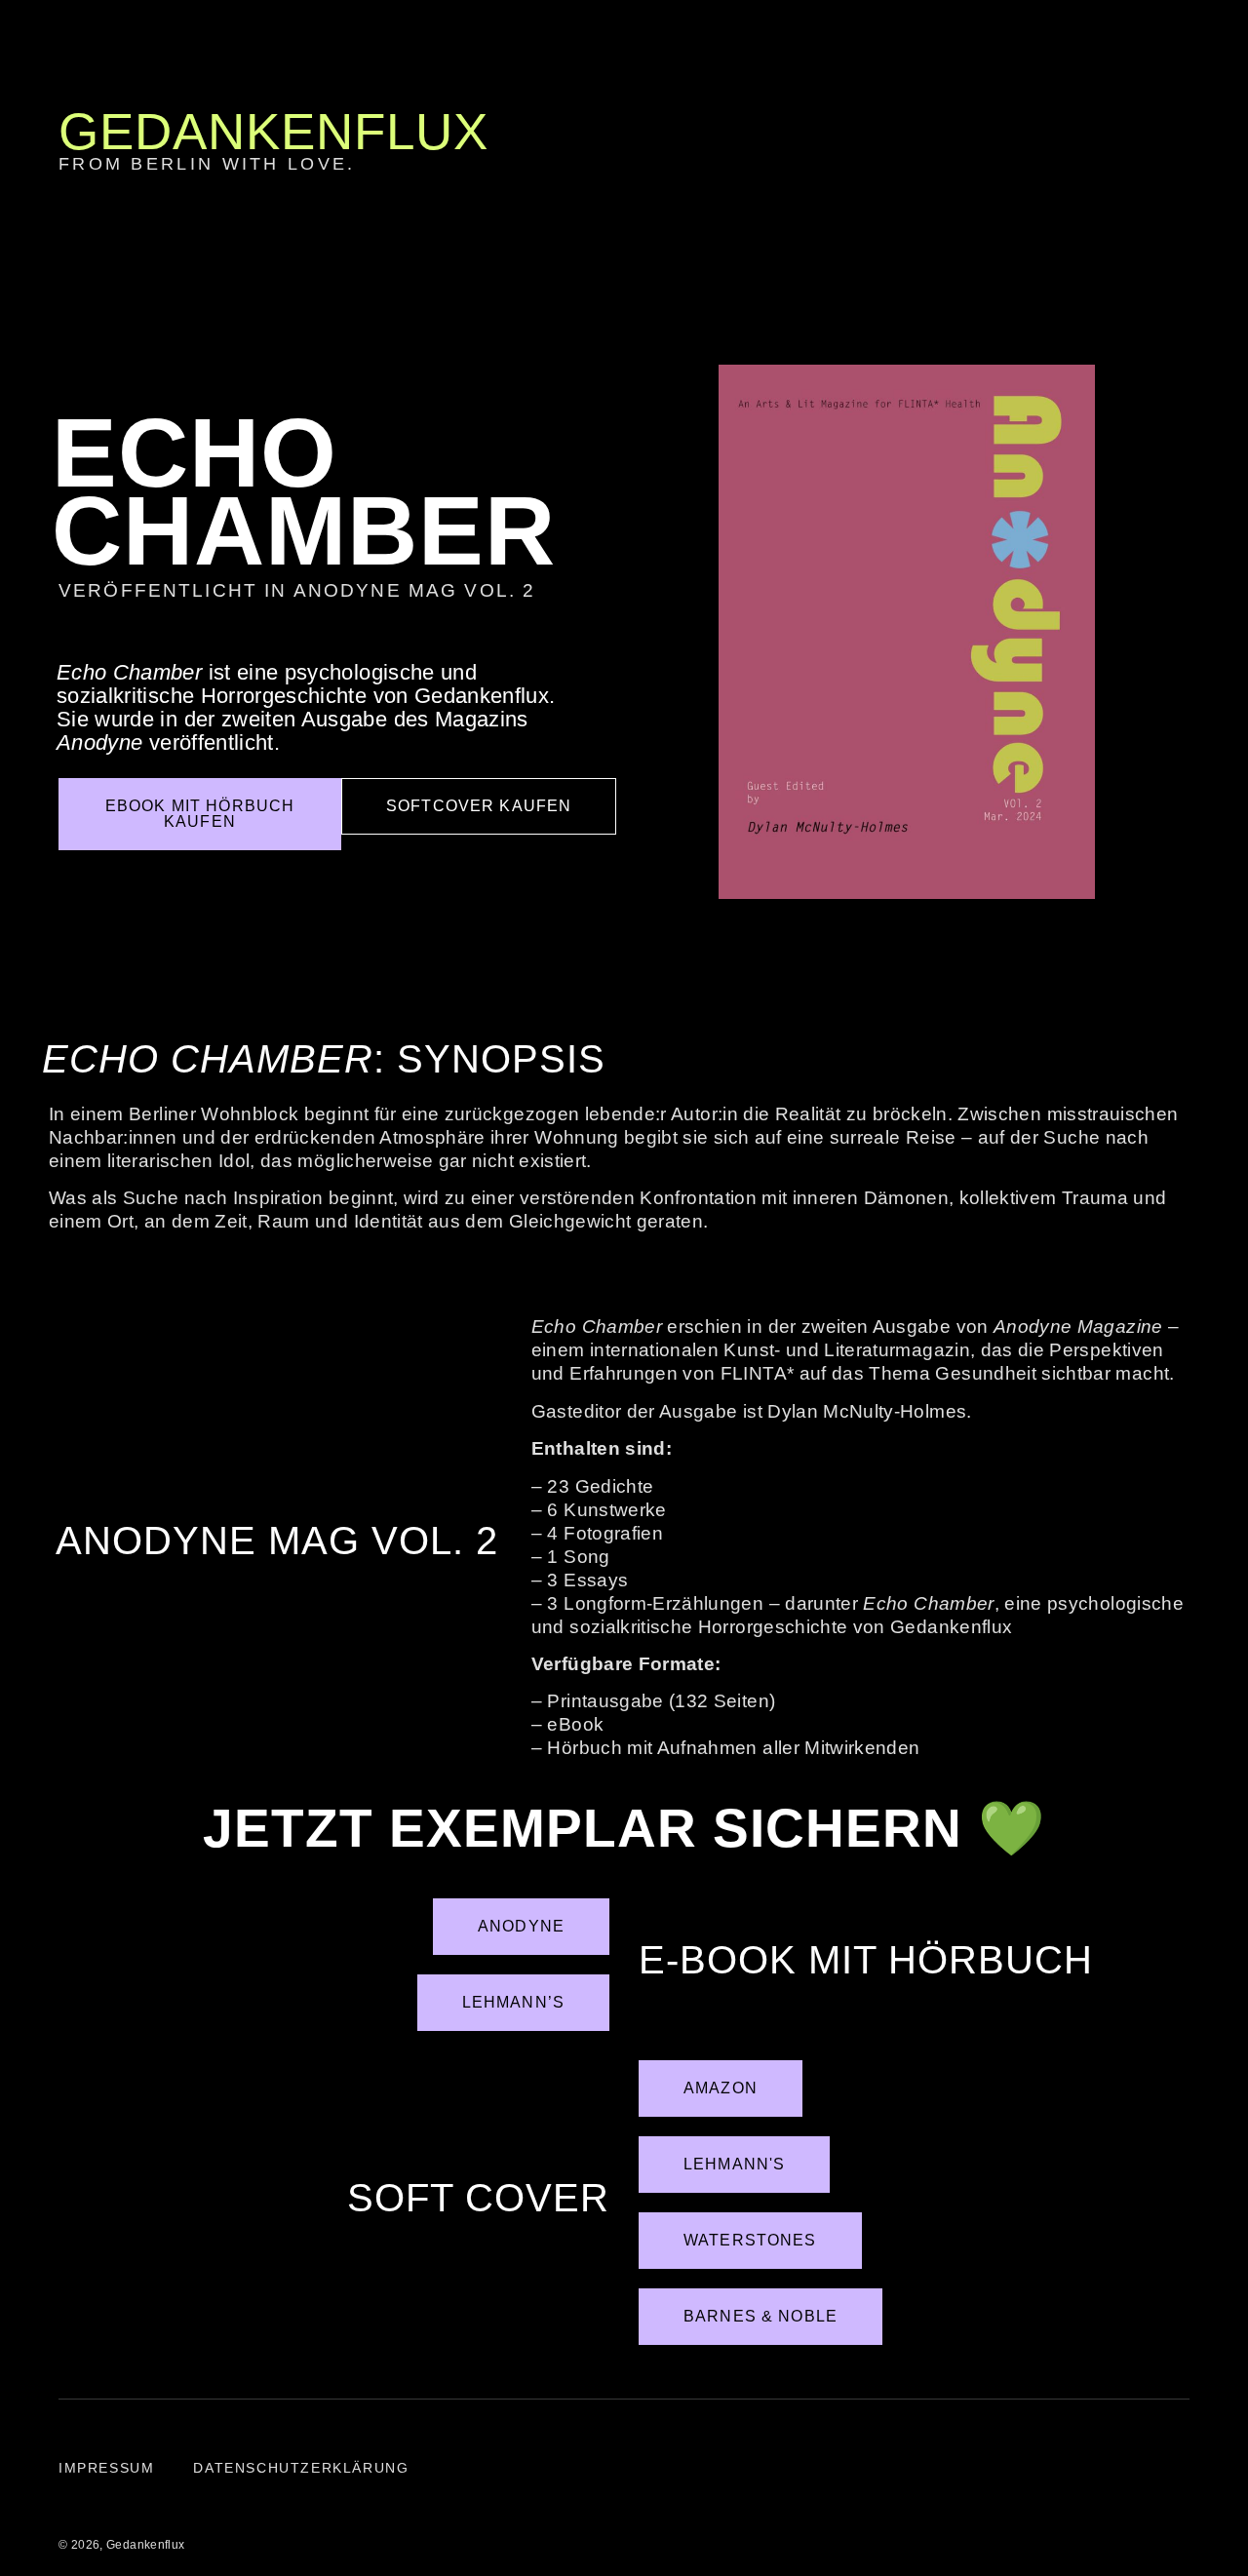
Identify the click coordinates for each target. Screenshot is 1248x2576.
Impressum (106, 2468)
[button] (1164, 144)
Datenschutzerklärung (301, 2468)
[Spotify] (1220, 653)
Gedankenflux (273, 131)
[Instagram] (1220, 609)
